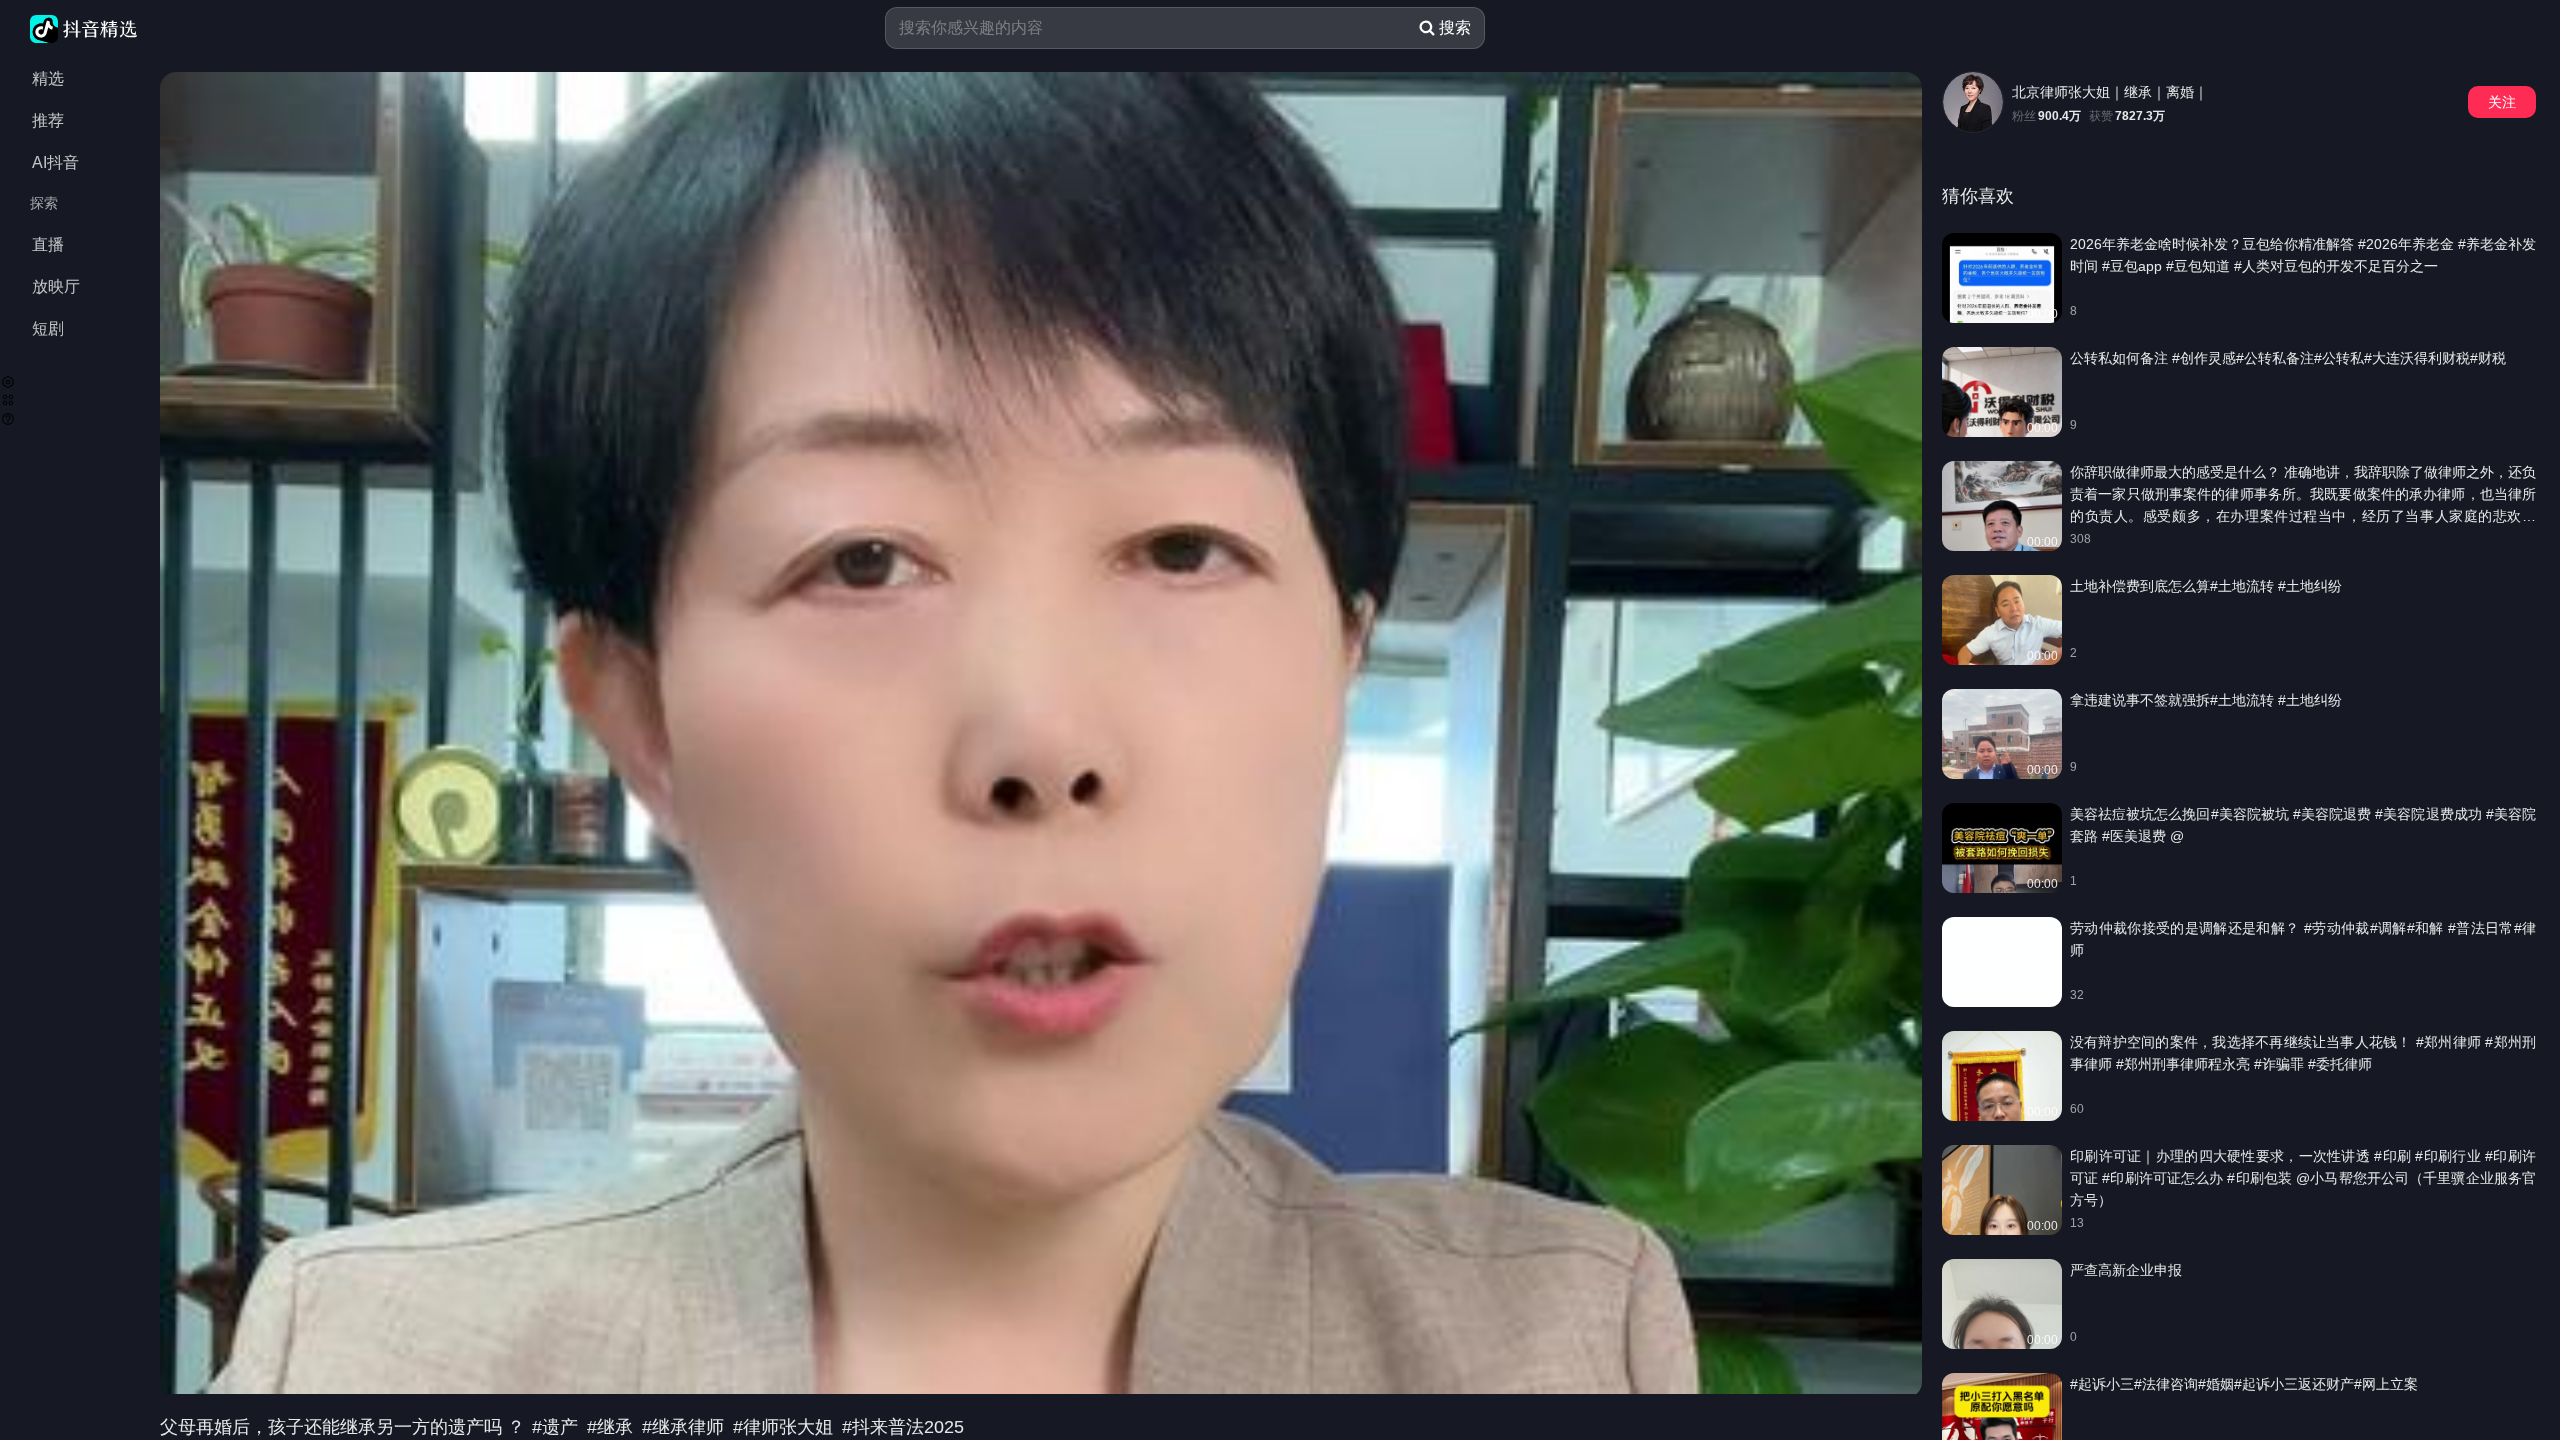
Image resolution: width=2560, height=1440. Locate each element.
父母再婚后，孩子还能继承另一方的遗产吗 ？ (345, 1427)
